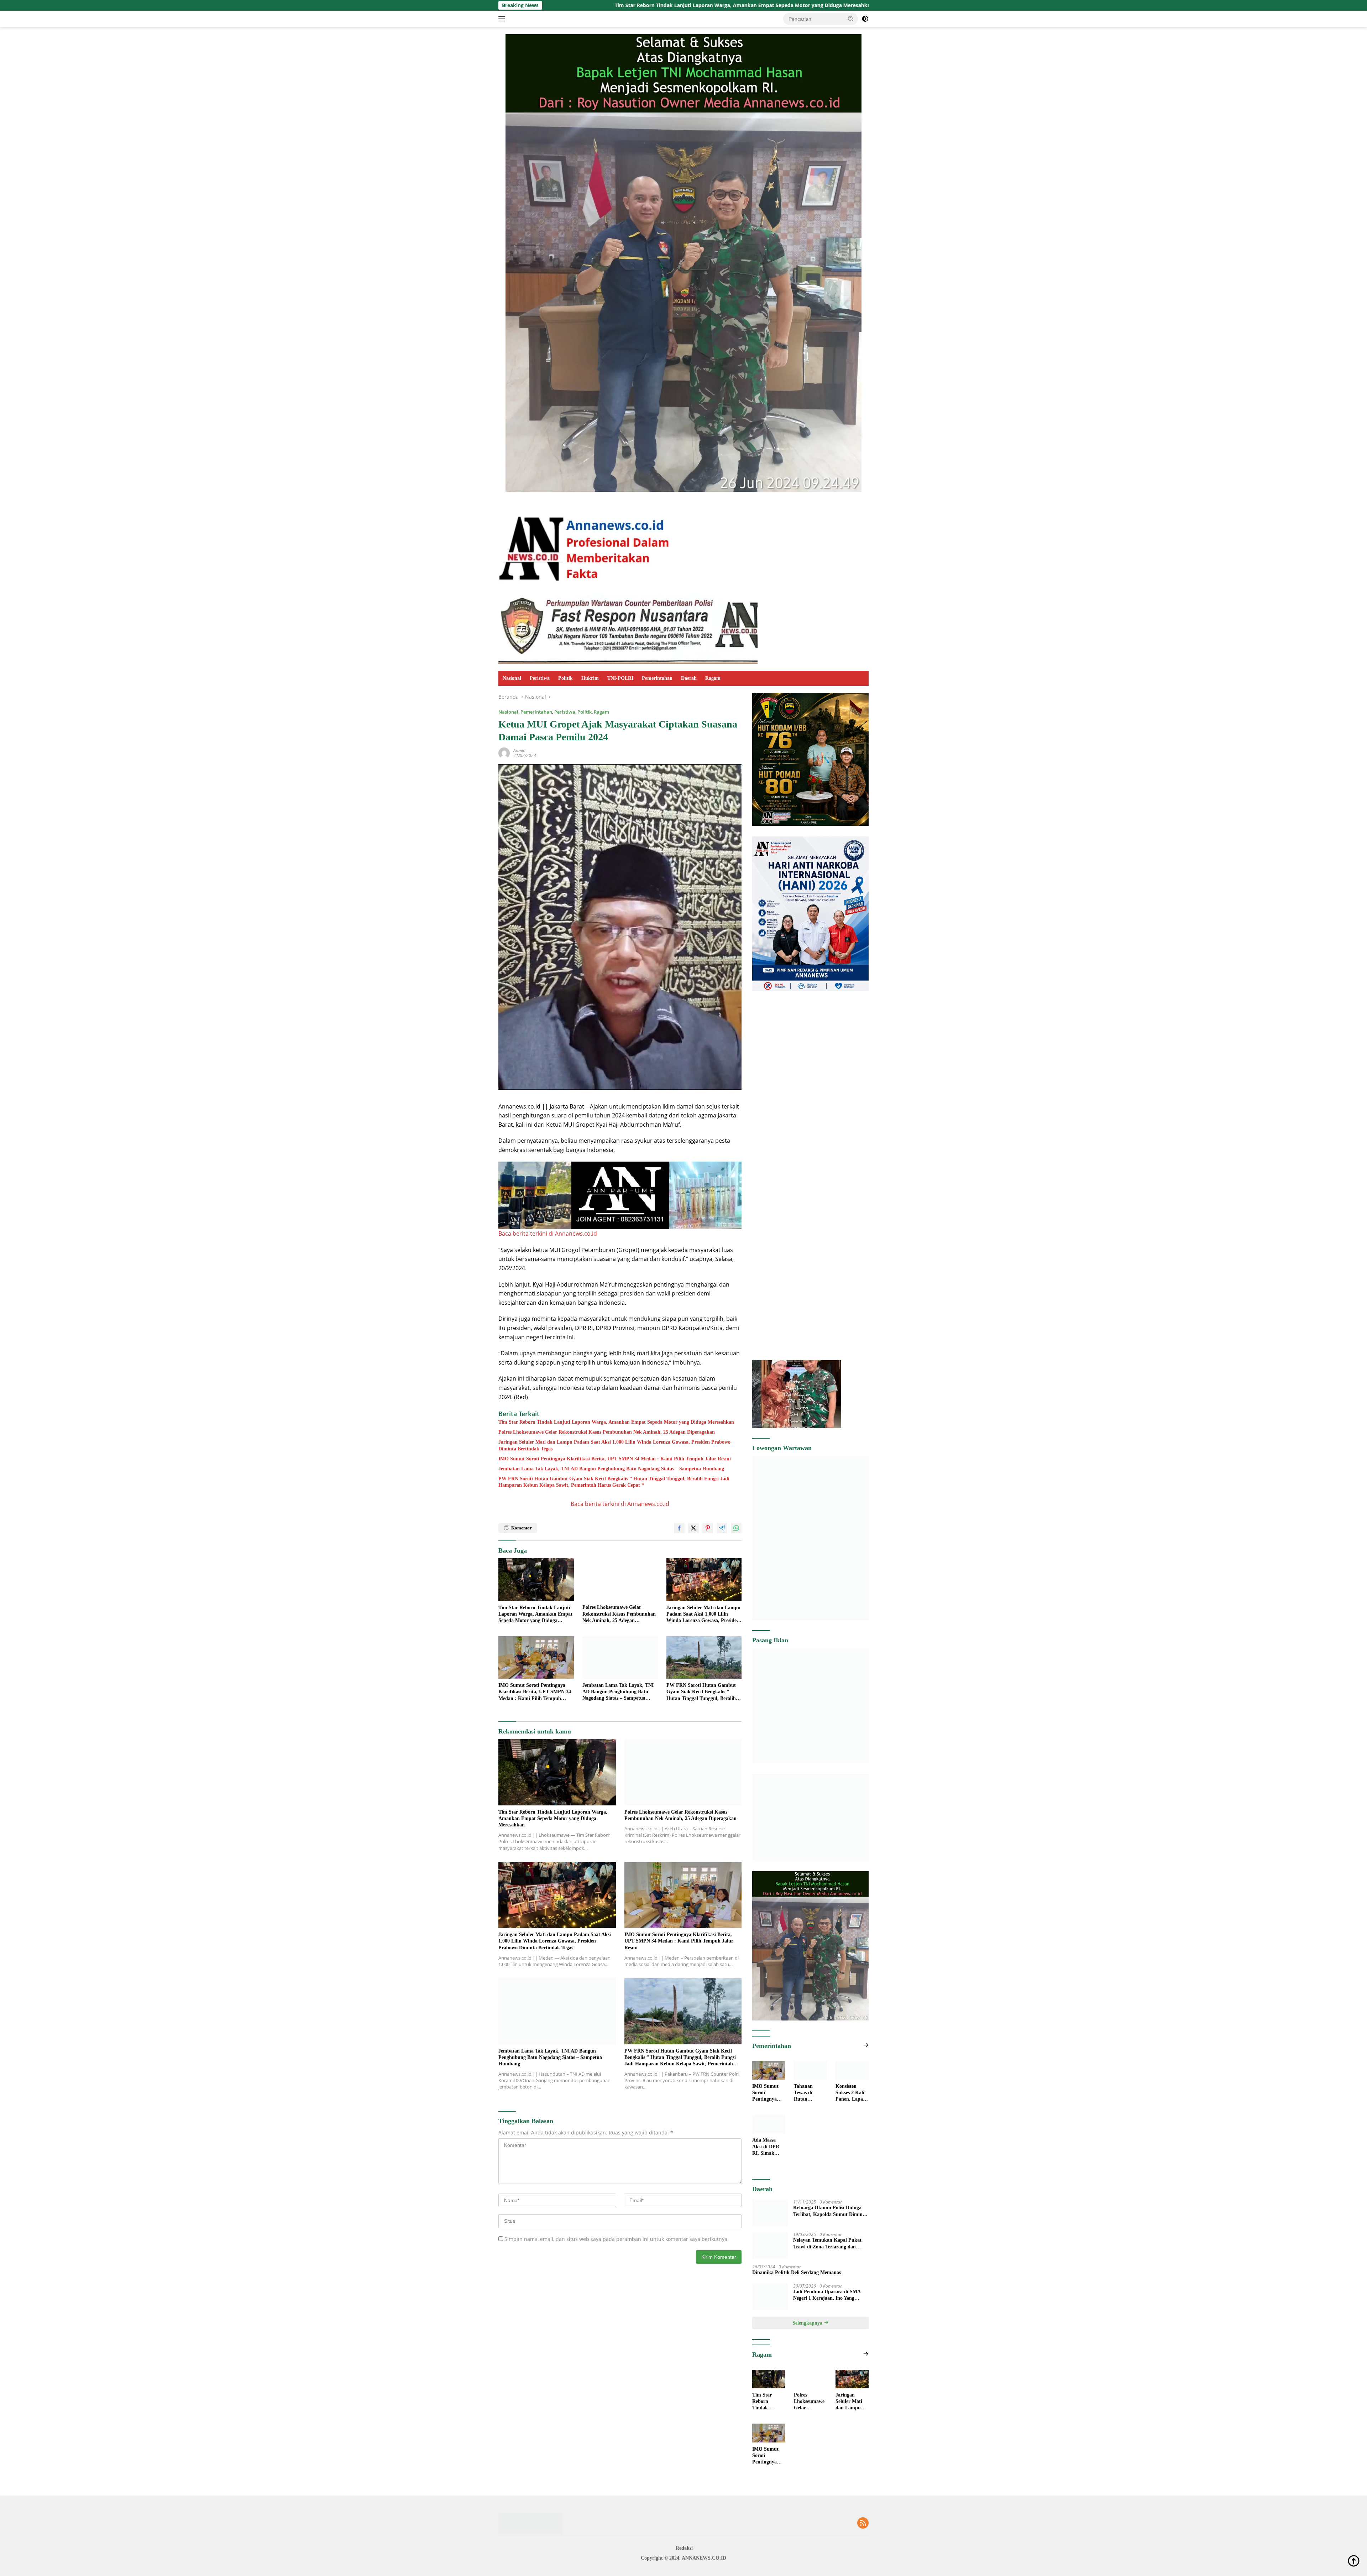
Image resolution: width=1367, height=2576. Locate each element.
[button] (851, 19)
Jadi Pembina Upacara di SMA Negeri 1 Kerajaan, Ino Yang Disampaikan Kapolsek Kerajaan (829, 2332)
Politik (565, 678)
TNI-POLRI (620, 678)
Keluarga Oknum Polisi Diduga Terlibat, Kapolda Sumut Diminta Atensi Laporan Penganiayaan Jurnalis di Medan (830, 2249)
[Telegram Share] (722, 1528)
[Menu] (503, 19)
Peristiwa (540, 678)
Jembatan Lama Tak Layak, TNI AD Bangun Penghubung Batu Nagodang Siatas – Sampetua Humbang (611, 1469)
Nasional (512, 678)
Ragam (713, 678)
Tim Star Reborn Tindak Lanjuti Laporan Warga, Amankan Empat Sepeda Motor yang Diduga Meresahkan (616, 1422)
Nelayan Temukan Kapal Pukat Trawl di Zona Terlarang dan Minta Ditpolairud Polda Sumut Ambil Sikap (828, 2281)
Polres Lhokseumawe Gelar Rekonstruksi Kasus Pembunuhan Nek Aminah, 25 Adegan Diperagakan (675, 5)
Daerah (689, 678)
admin (519, 750)
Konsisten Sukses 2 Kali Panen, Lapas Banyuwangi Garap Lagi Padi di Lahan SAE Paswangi (851, 2130)
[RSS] (863, 2561)
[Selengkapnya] (866, 2045)
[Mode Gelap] (865, 19)
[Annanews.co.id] (585, 544)
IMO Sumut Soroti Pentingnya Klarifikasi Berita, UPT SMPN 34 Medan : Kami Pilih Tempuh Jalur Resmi (615, 1459)
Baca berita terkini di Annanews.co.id (548, 1234)
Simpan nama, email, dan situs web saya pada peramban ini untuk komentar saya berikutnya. (617, 2239)
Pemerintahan (657, 678)
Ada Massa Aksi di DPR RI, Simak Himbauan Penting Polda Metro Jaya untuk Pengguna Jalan (768, 2184)
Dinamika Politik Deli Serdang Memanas (797, 2310)
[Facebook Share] (679, 1528)
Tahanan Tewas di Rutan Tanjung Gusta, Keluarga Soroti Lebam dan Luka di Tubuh (809, 2093)
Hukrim (590, 678)
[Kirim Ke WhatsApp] (736, 1528)
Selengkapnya (808, 2360)
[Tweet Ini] (693, 1528)
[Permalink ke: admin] (504, 752)
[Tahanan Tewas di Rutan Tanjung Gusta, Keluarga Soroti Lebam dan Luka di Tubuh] (810, 2070)
